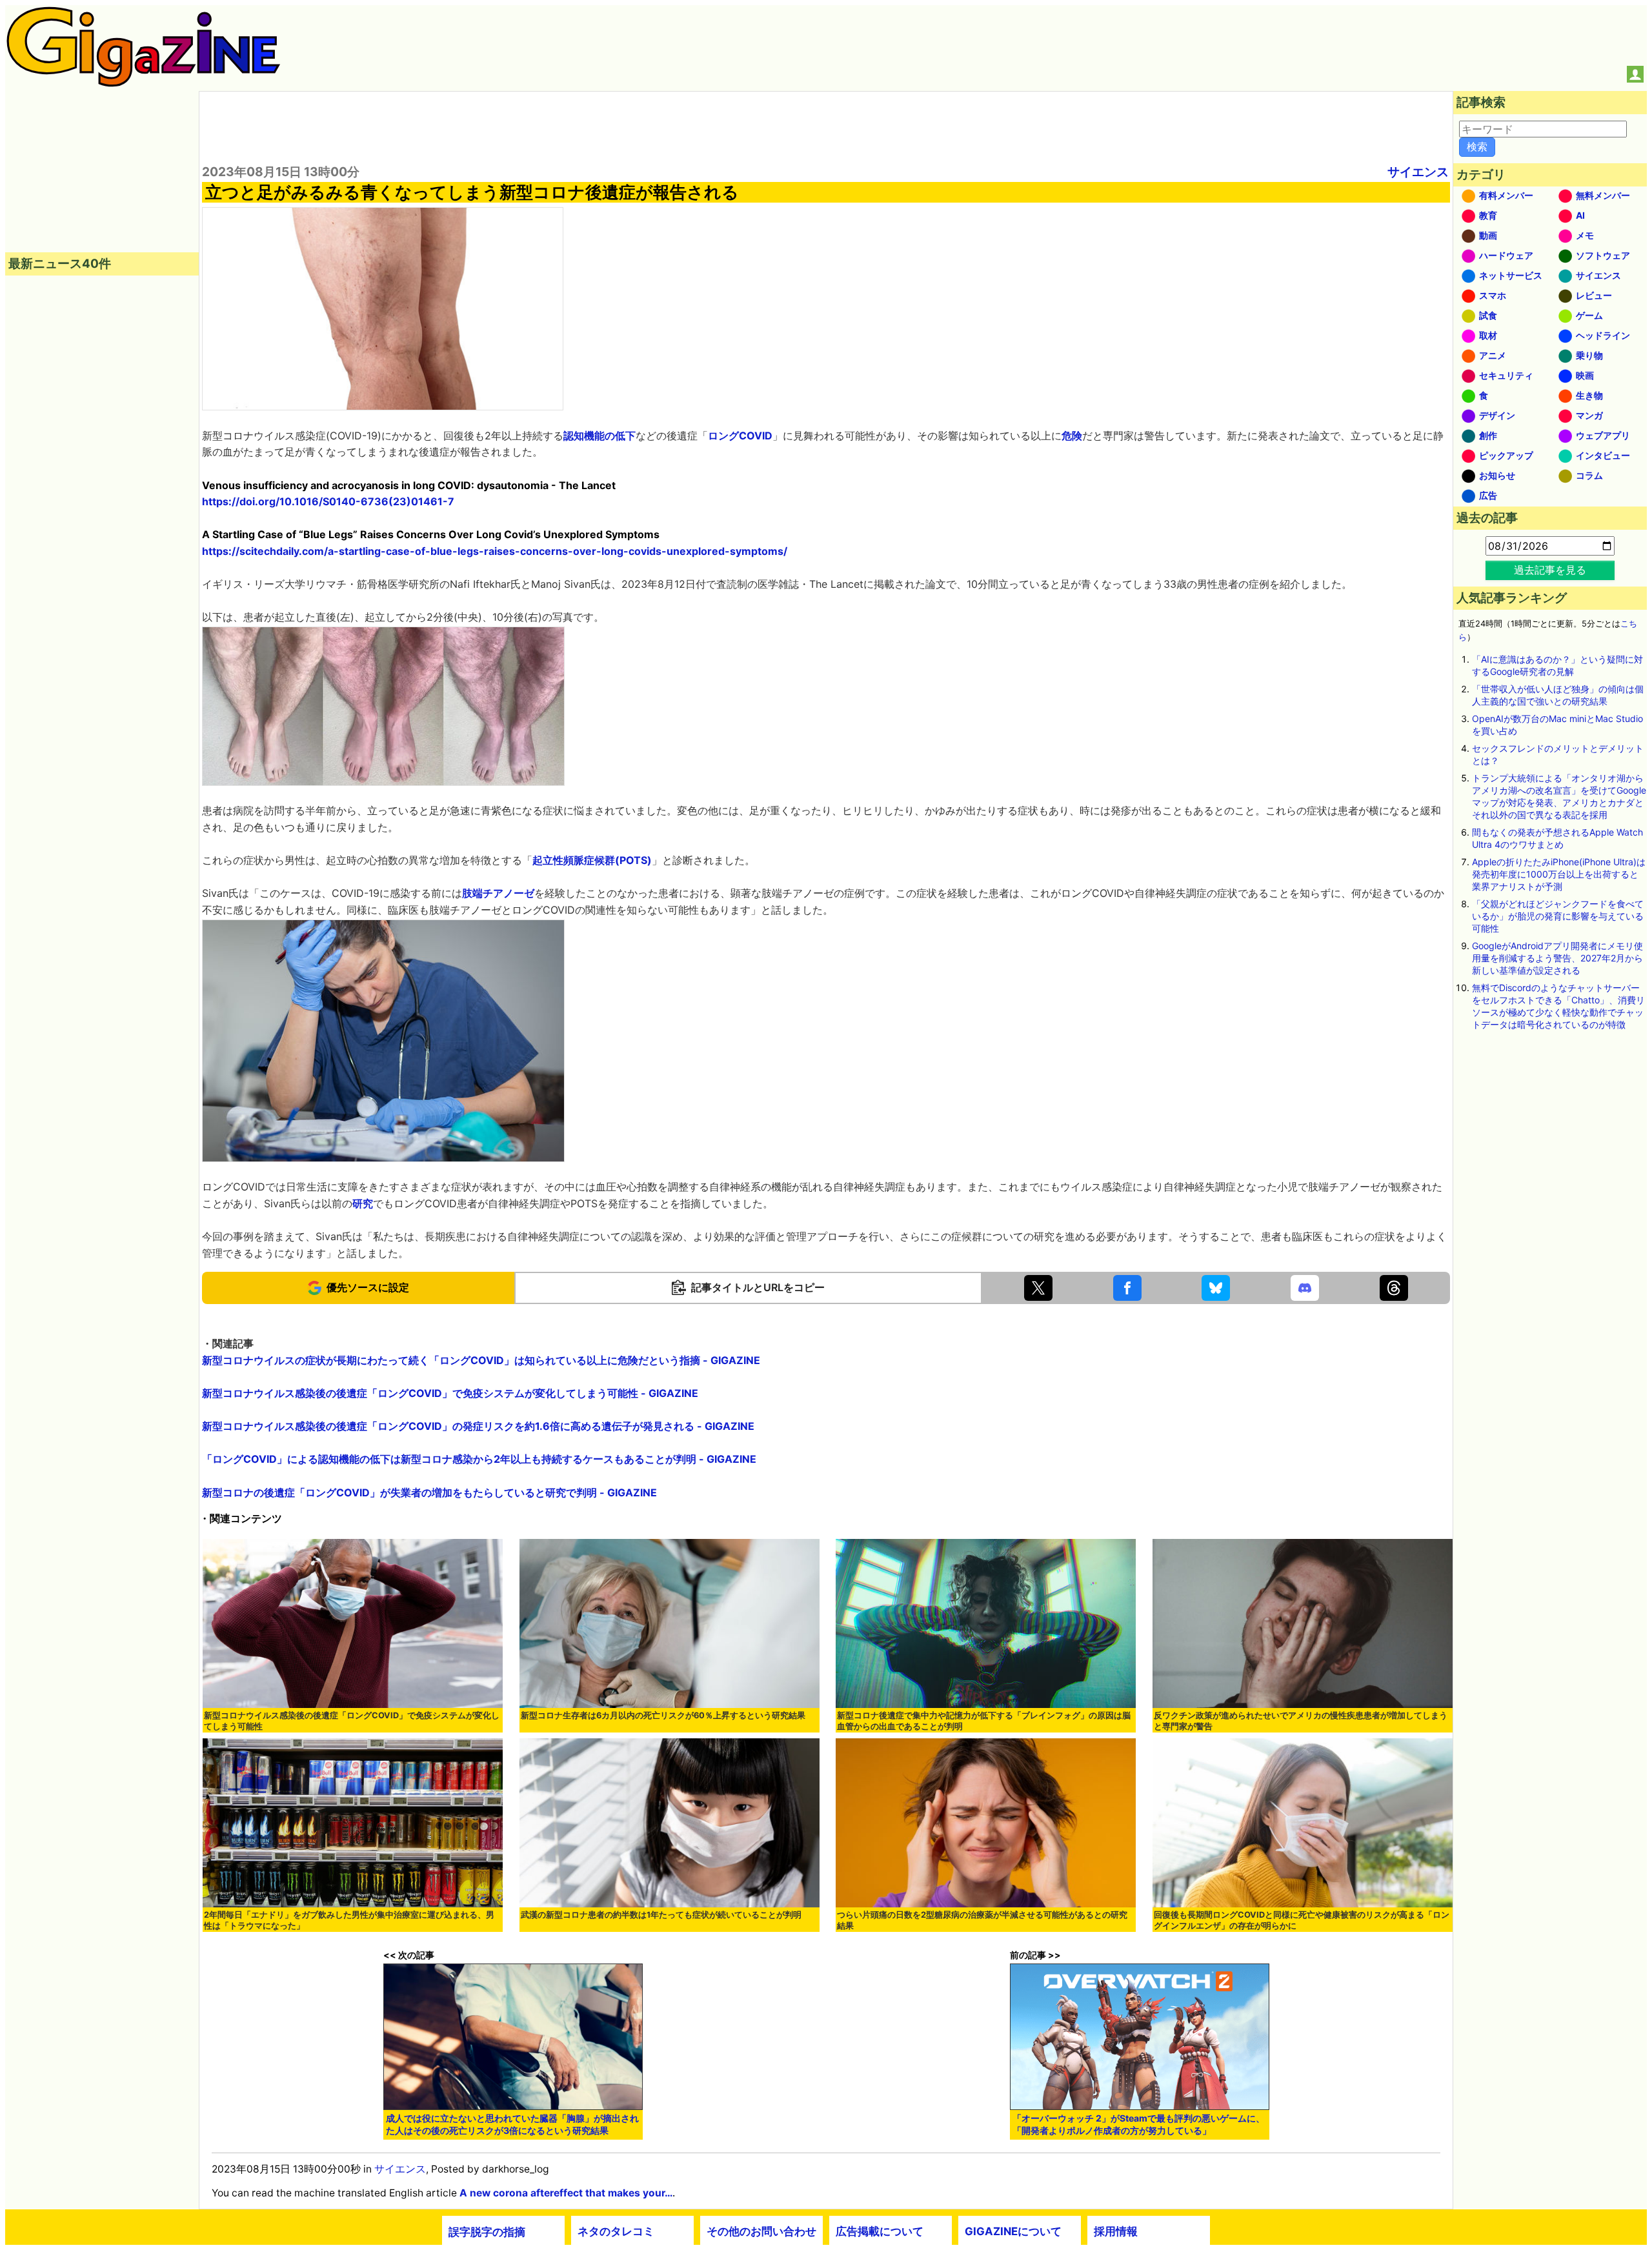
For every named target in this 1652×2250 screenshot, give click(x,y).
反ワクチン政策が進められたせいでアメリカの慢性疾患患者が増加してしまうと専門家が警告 (1301, 1721)
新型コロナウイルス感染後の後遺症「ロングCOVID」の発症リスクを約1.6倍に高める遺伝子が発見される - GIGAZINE (478, 1426)
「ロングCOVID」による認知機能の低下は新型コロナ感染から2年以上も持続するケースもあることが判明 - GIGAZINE (479, 1459)
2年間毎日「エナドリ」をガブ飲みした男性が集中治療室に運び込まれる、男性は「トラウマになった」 (349, 1920)
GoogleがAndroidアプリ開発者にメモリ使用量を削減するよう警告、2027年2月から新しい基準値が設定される (1557, 958)
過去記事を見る (1550, 570)
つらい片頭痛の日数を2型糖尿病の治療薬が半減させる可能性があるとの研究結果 (982, 1920)
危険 (1072, 436)
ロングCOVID (740, 436)
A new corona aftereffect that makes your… (566, 2193)
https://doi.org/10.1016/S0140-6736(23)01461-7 (328, 501)
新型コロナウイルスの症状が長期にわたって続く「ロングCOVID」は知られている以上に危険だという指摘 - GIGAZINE (481, 1360)
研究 (363, 1203)
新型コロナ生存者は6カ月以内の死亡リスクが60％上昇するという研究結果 (663, 1715)
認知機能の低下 (599, 436)
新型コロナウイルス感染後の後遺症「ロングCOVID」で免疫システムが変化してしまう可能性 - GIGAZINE (450, 1393)
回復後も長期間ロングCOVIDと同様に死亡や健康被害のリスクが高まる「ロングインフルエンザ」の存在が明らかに (1302, 1920)
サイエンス (1418, 172)
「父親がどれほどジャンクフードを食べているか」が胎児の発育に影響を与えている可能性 (1558, 916)
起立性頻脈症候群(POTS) (592, 860)
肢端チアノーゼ (498, 893)
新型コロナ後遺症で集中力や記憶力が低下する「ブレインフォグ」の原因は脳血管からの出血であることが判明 (984, 1721)
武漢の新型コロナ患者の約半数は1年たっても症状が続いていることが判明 (661, 1915)
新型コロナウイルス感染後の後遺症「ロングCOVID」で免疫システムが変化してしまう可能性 (352, 1721)
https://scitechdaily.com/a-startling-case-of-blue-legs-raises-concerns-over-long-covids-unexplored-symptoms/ (495, 551)
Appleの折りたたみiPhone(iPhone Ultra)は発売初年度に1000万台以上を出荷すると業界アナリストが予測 (1559, 874)
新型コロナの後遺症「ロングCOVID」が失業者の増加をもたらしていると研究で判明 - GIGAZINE (429, 1492)
